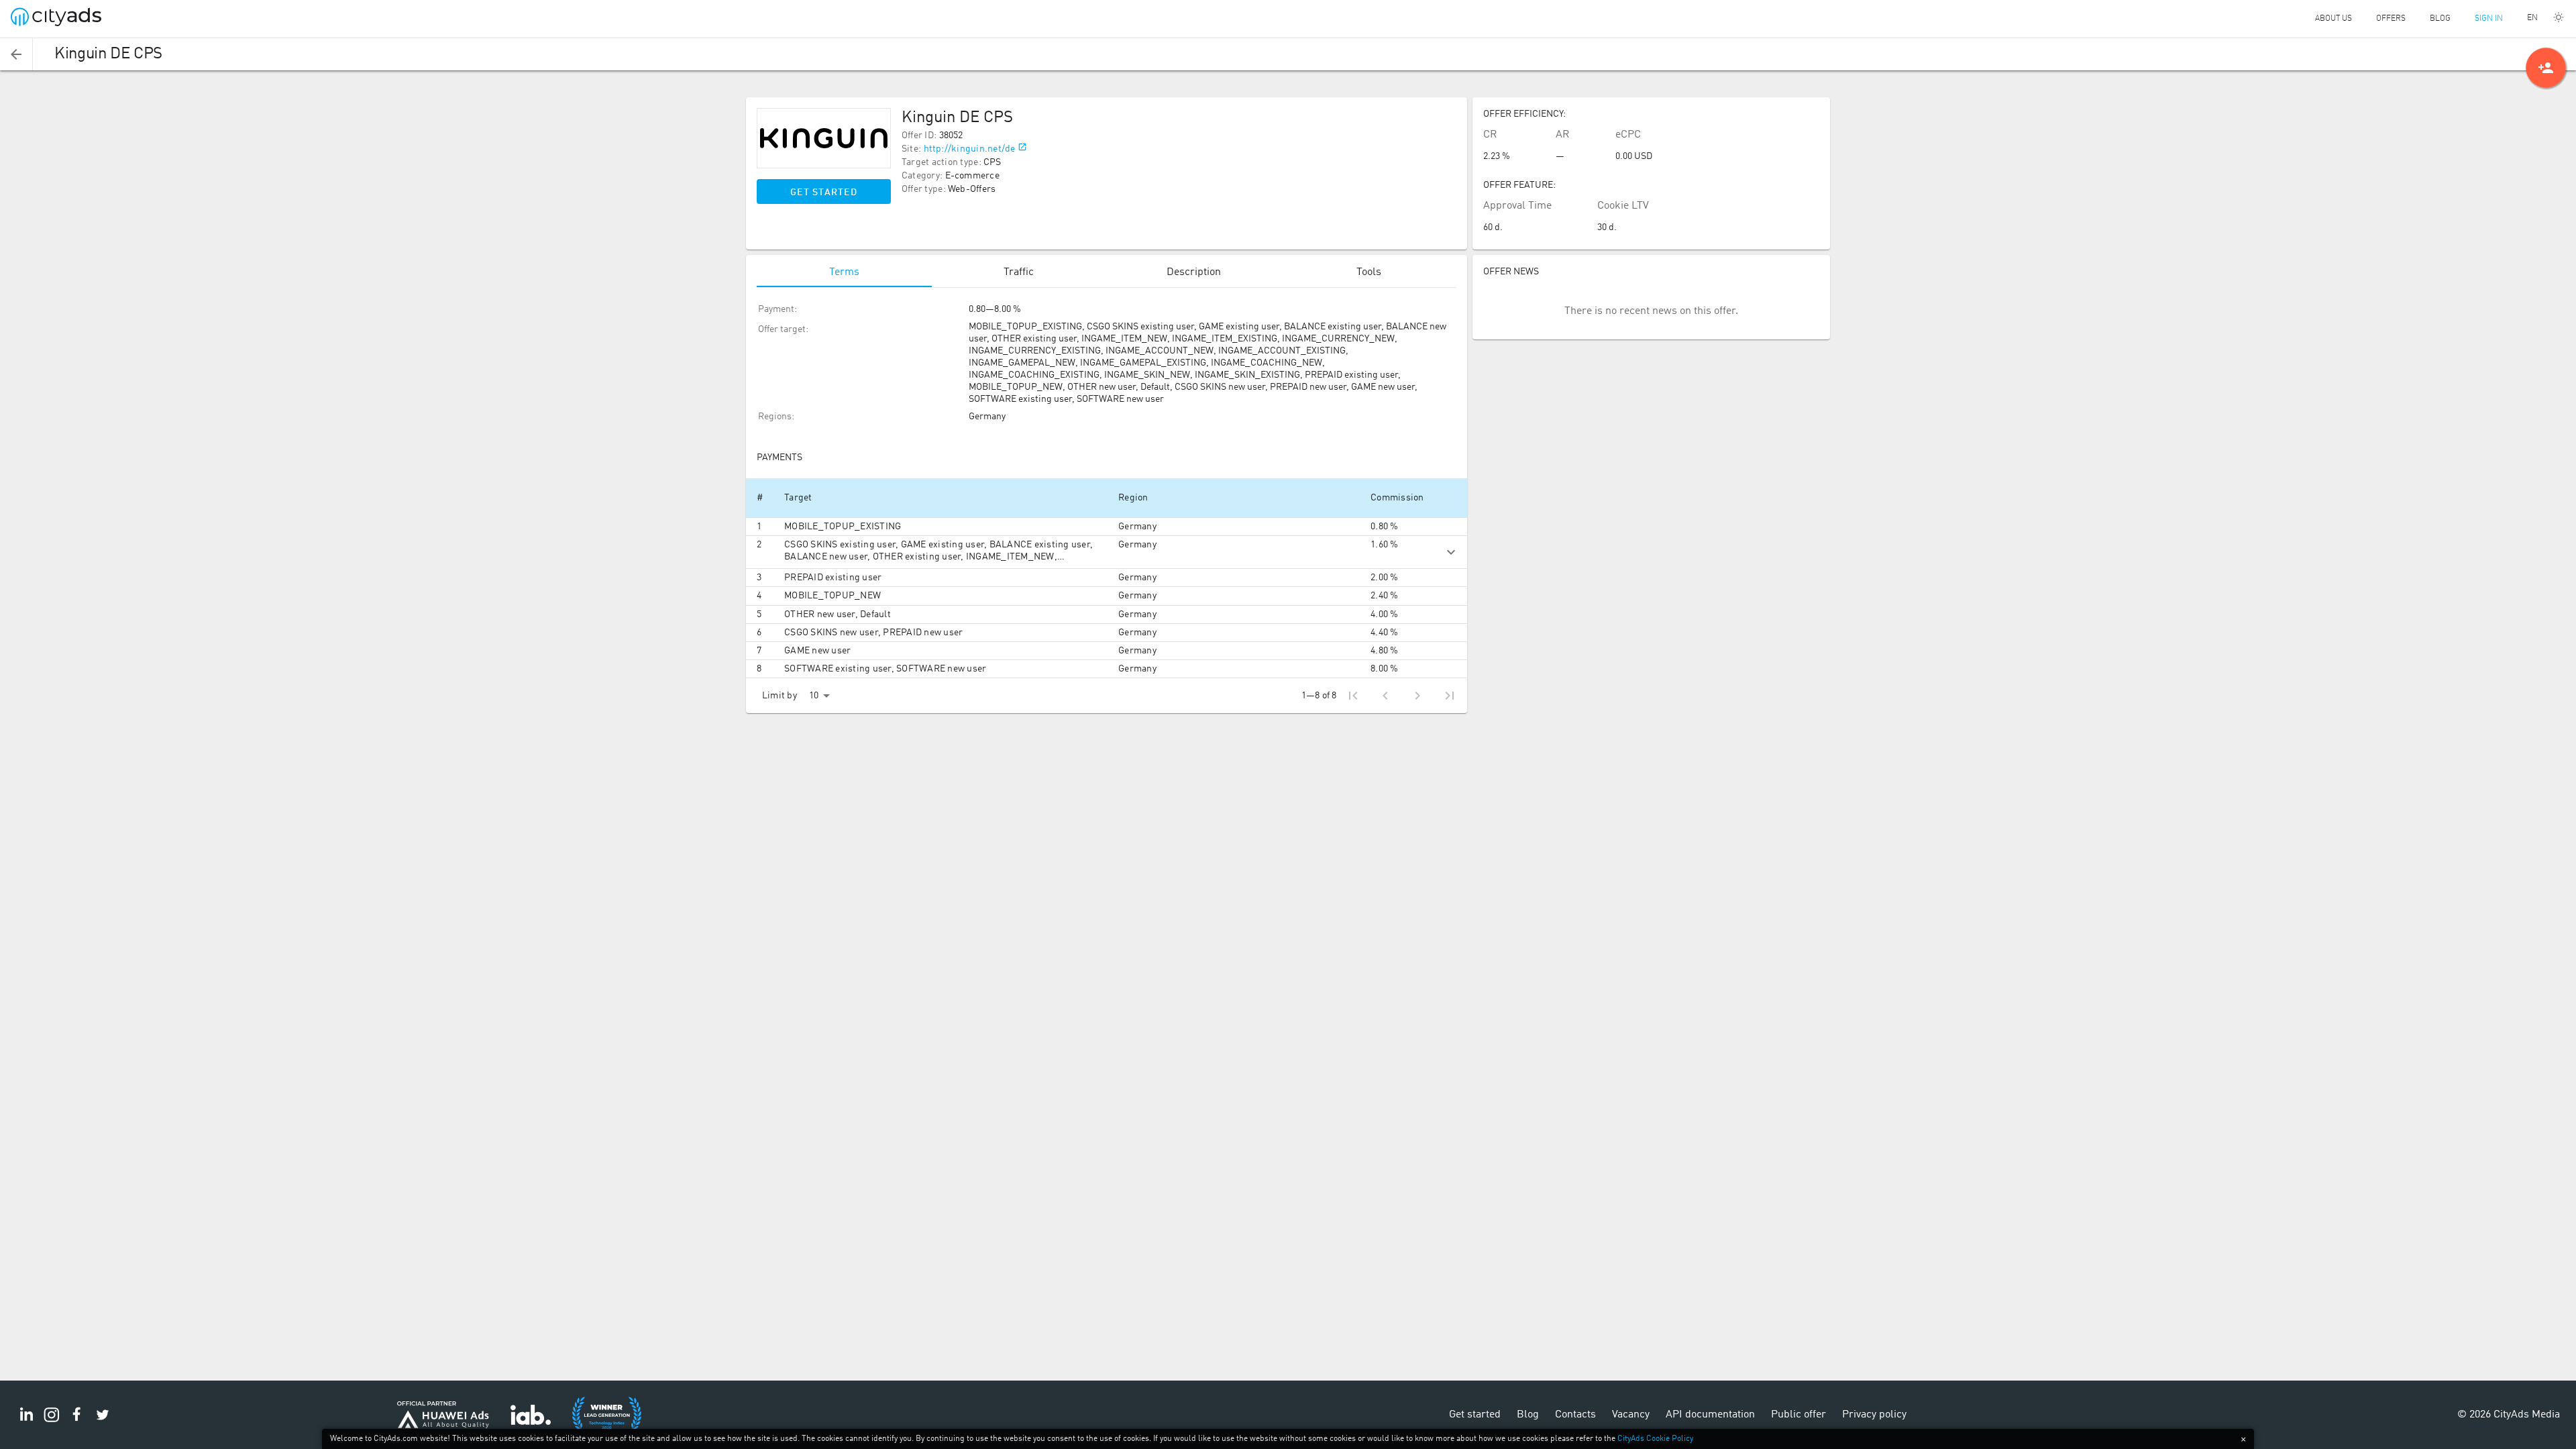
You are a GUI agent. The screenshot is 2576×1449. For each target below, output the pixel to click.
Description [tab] (1194, 272)
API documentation (1710, 1415)
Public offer (1799, 1415)
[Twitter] (103, 1422)
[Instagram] (52, 1422)
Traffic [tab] (1019, 272)
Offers (2391, 19)
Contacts (1575, 1415)
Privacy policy (1874, 1415)
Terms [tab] (844, 272)
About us (2333, 19)
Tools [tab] (1369, 272)
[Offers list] (16, 54)
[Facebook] (77, 1422)
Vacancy (1631, 1415)
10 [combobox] (814, 696)
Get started (824, 193)
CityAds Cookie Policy (1655, 1439)
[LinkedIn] (26, 1422)
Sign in (2489, 19)
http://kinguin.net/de (970, 149)
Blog (2440, 19)
